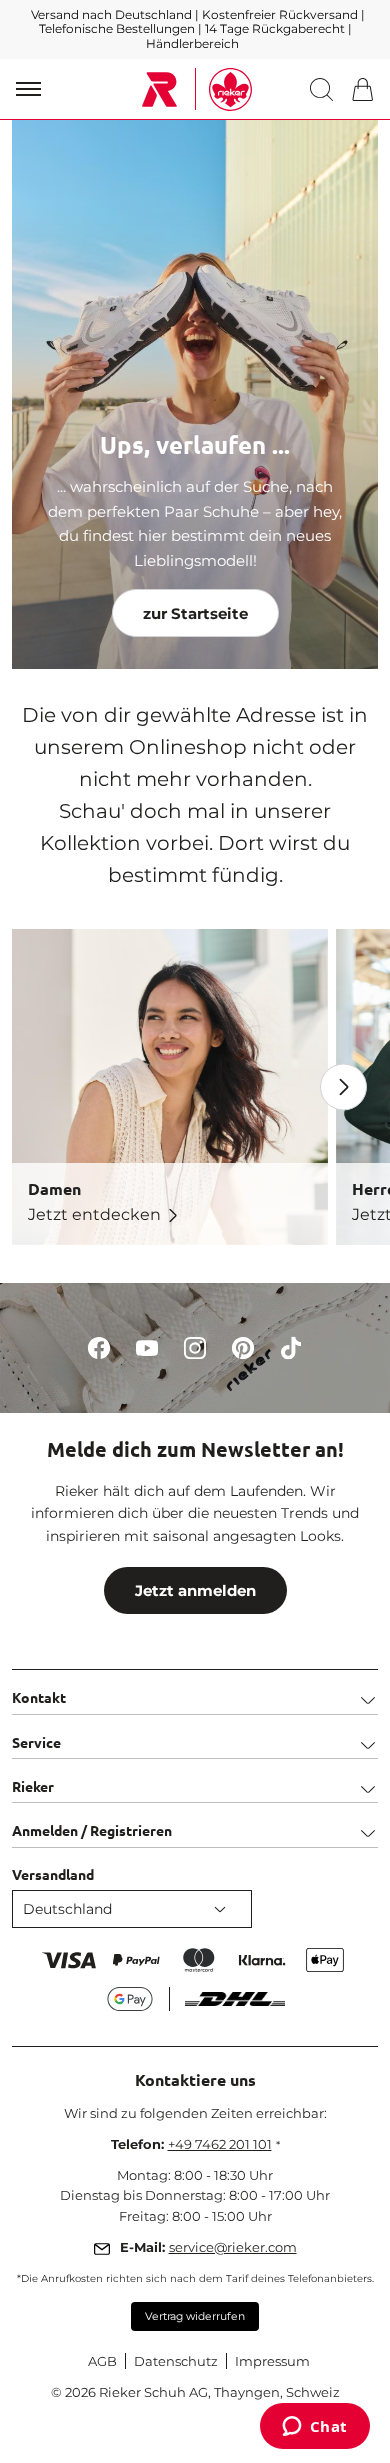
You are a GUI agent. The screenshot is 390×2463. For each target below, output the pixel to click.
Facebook (99, 1347)
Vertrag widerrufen (195, 2316)
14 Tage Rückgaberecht (276, 28)
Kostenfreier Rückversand (280, 14)
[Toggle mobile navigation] (28, 89)
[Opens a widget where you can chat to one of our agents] (314, 2428)
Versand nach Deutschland (113, 14)
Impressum (272, 2361)
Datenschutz (176, 2361)
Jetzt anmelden (195, 1590)
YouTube (147, 1347)
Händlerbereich (192, 43)
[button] (325, 89)
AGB (102, 2361)
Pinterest (243, 1347)
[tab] (195, 1691)
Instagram (195, 1347)
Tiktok (291, 1347)
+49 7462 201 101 (220, 2144)
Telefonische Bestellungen (117, 28)
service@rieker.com (233, 2247)
